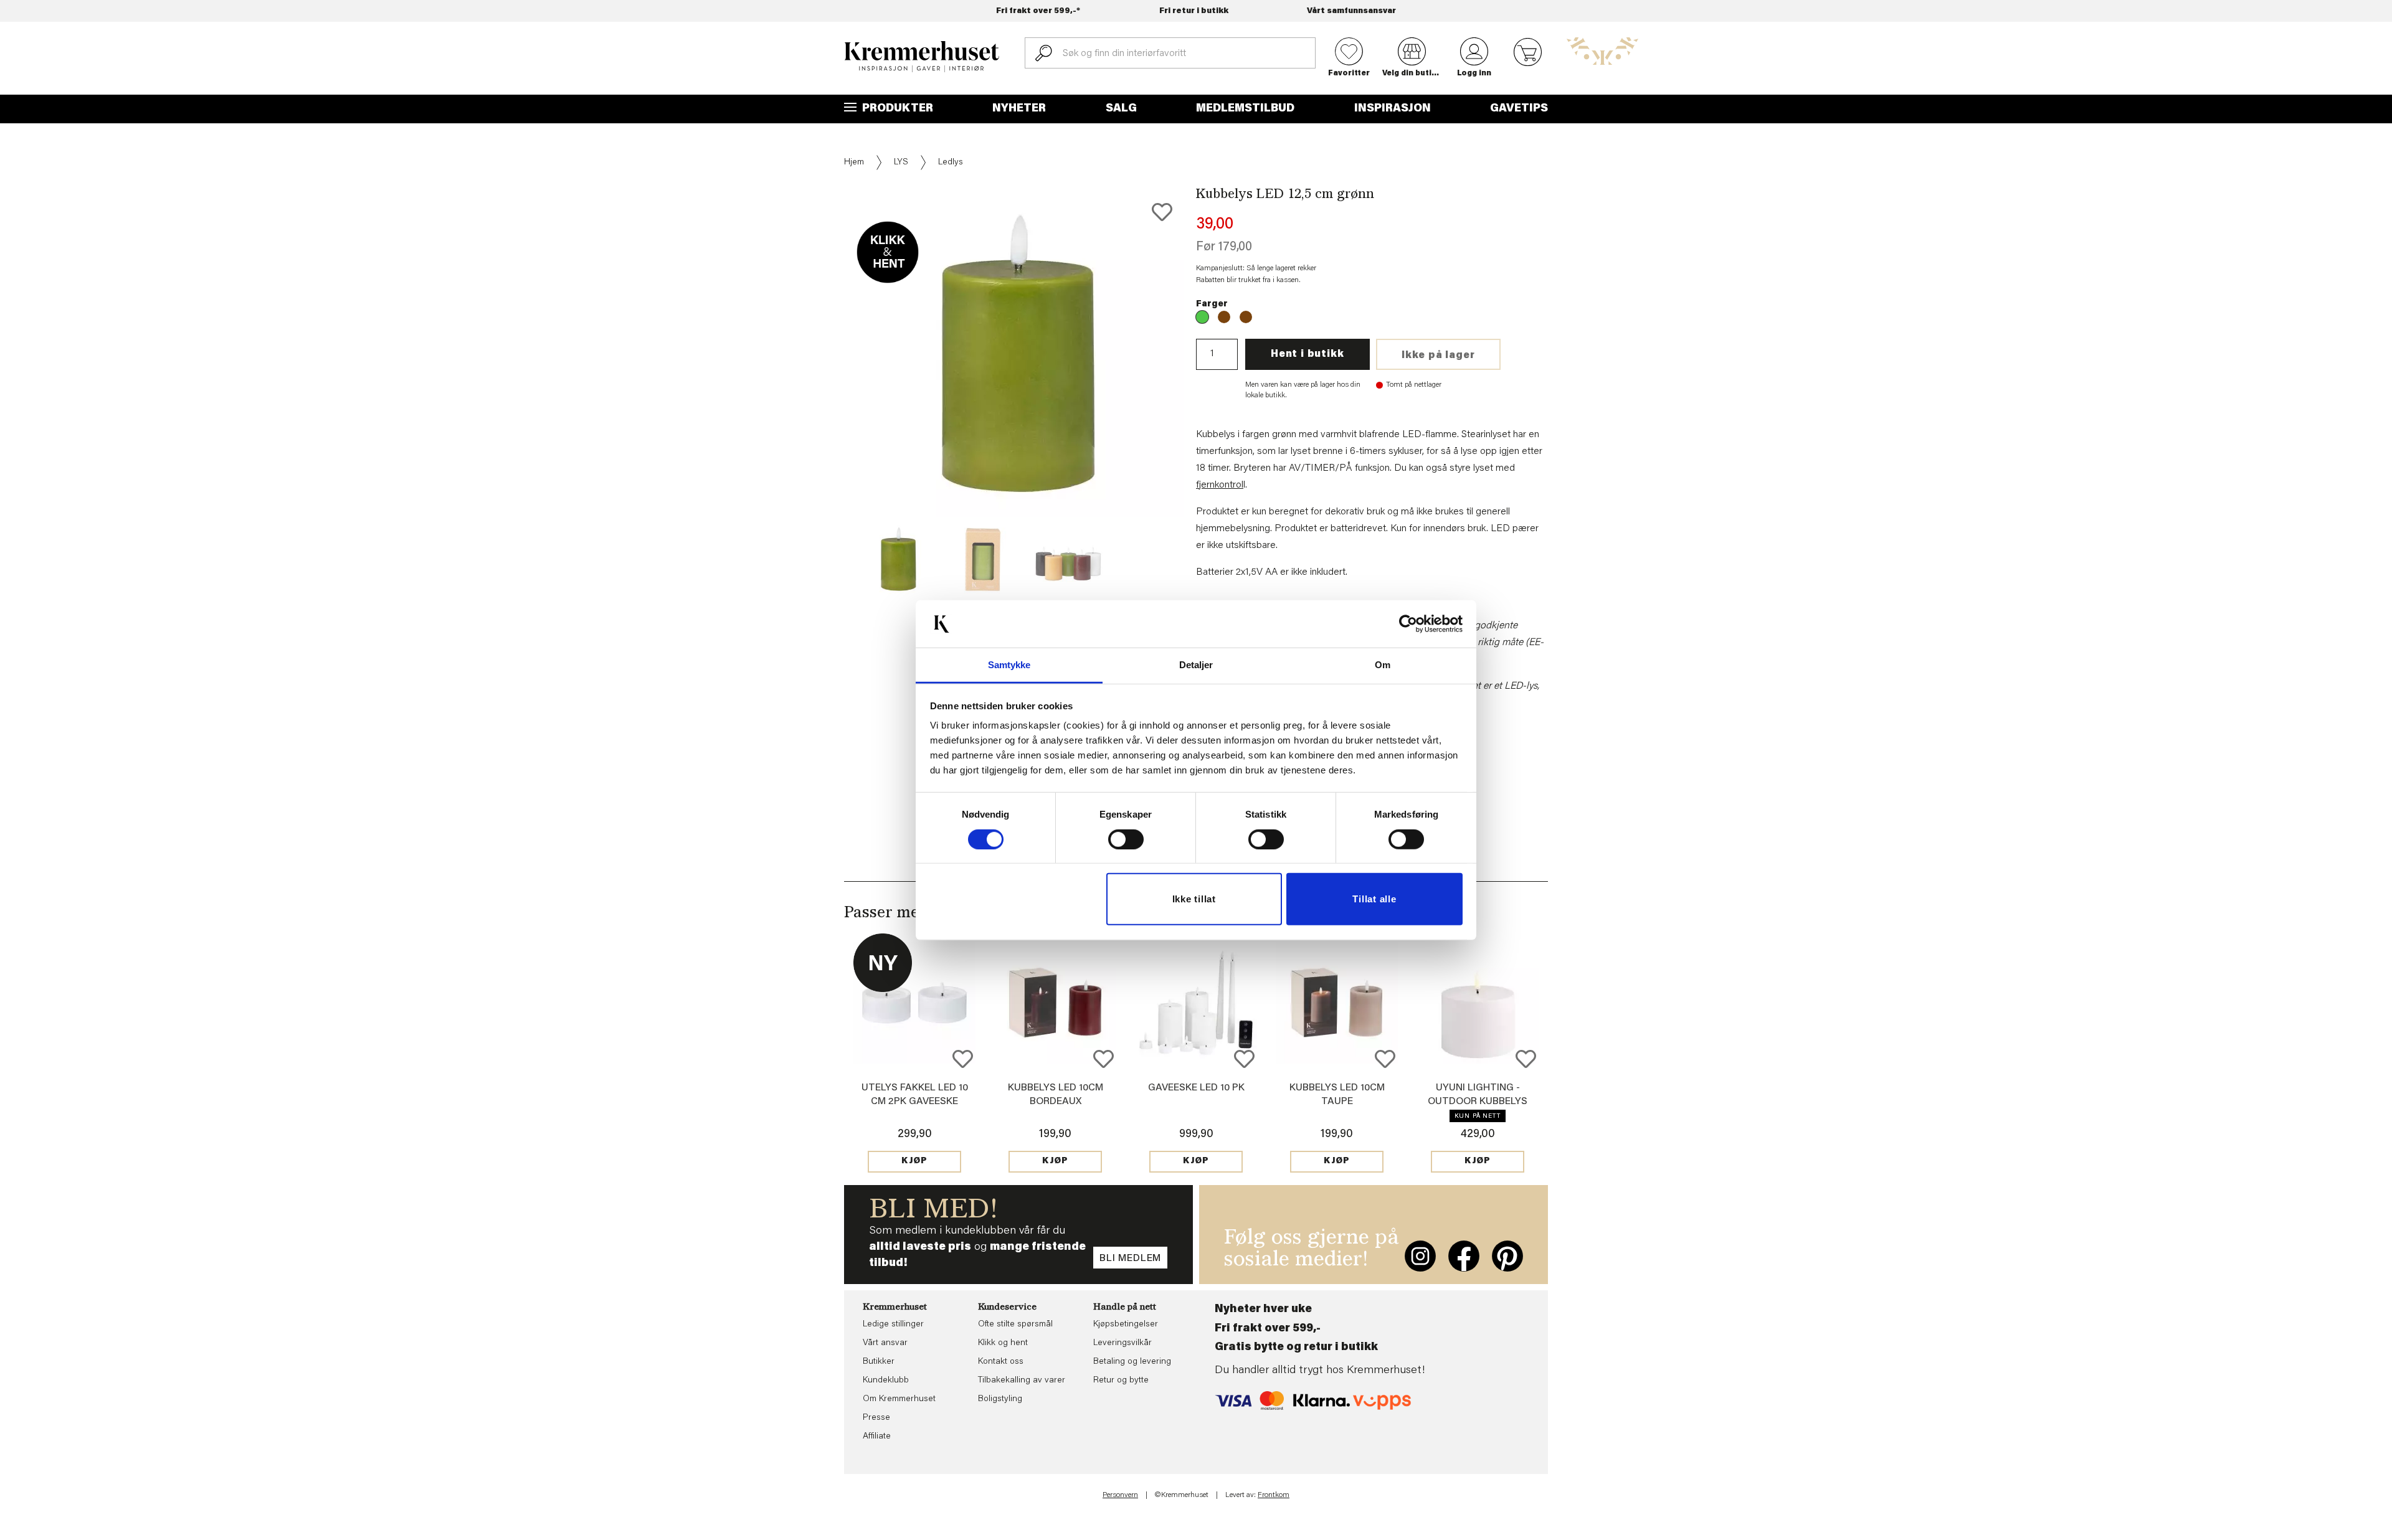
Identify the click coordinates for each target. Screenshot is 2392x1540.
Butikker (879, 1362)
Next (1205, 392)
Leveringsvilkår (1122, 1343)
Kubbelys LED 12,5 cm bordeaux (1224, 317)
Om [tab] (1383, 665)
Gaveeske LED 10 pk (1196, 1088)
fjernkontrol (1220, 485)
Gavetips (1519, 109)
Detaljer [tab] (1196, 665)
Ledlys (951, 163)
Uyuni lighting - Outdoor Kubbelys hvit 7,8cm (1478, 1102)
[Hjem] (922, 57)
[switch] (1126, 839)
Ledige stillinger (893, 1325)
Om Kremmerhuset (899, 1399)
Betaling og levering (1132, 1362)
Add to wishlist (963, 1059)
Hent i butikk (1307, 354)
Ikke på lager (1438, 356)
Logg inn (1474, 73)
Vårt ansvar (885, 1343)
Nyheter (1019, 109)
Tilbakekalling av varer (1022, 1381)
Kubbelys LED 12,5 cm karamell (1246, 317)
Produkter (896, 109)
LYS (901, 163)
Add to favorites (1162, 212)
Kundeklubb (886, 1381)
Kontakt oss (1001, 1362)
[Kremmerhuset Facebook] (1464, 1256)
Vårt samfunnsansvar (1351, 11)
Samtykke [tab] (1009, 665)
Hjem (854, 163)
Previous (835, 392)
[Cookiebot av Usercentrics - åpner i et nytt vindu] (1408, 624)
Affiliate (877, 1437)
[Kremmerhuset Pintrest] (1507, 1256)
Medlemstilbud (1245, 109)
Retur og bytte (1121, 1381)
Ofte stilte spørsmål (1015, 1325)
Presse (876, 1418)
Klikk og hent (1003, 1343)
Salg (1121, 109)
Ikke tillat (1194, 899)
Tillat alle (1374, 899)
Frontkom (1274, 1495)
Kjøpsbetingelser (1126, 1325)
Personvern (1120, 1495)
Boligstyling (1000, 1399)
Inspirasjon (1393, 109)
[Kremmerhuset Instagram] (1420, 1256)
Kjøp (914, 1161)
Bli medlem (1130, 1259)
